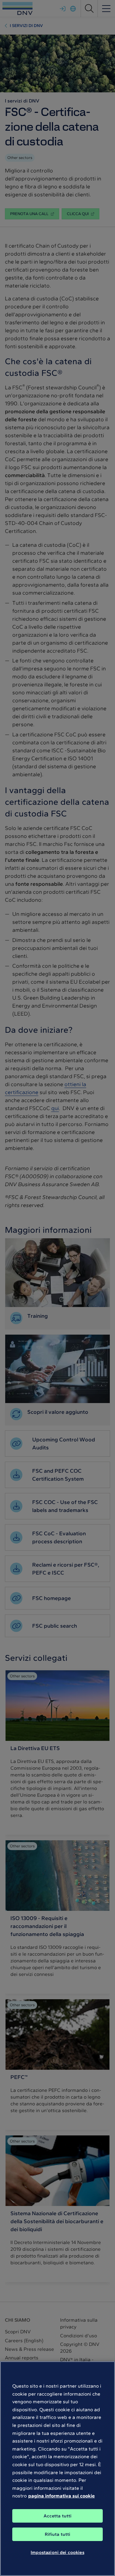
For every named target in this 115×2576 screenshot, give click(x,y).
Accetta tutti (58, 2516)
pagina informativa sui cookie (61, 2496)
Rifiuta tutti (58, 2534)
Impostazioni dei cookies (57, 2552)
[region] (57, 2469)
